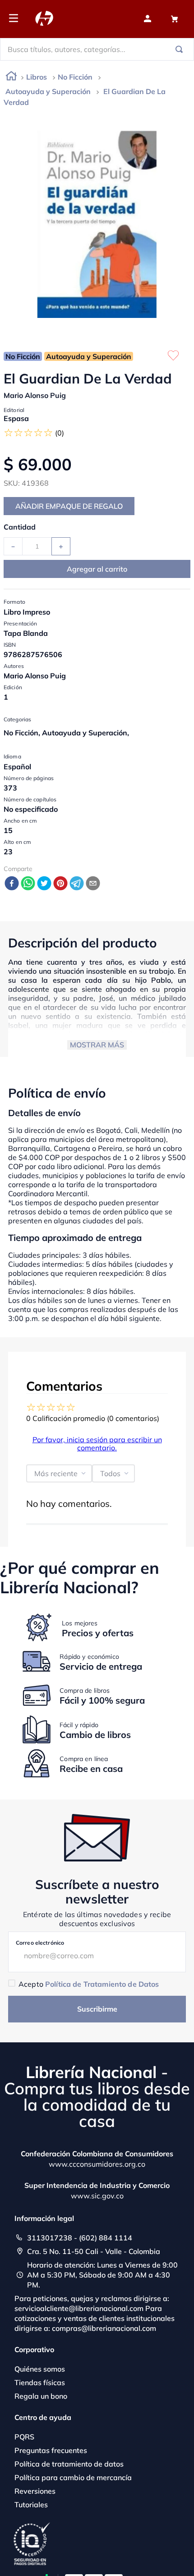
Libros (37, 77)
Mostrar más (97, 1045)
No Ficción (75, 77)
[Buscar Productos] (181, 49)
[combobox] (97, 49)
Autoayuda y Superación (48, 91)
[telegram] (77, 884)
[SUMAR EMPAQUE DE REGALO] (69, 506)
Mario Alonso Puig (35, 395)
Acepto (89, 1984)
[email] (93, 884)
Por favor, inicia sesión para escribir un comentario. (97, 1444)
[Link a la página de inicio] (11, 78)
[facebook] (12, 884)
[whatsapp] (28, 884)
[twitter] (44, 884)
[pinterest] (60, 884)
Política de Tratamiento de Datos (102, 1984)
